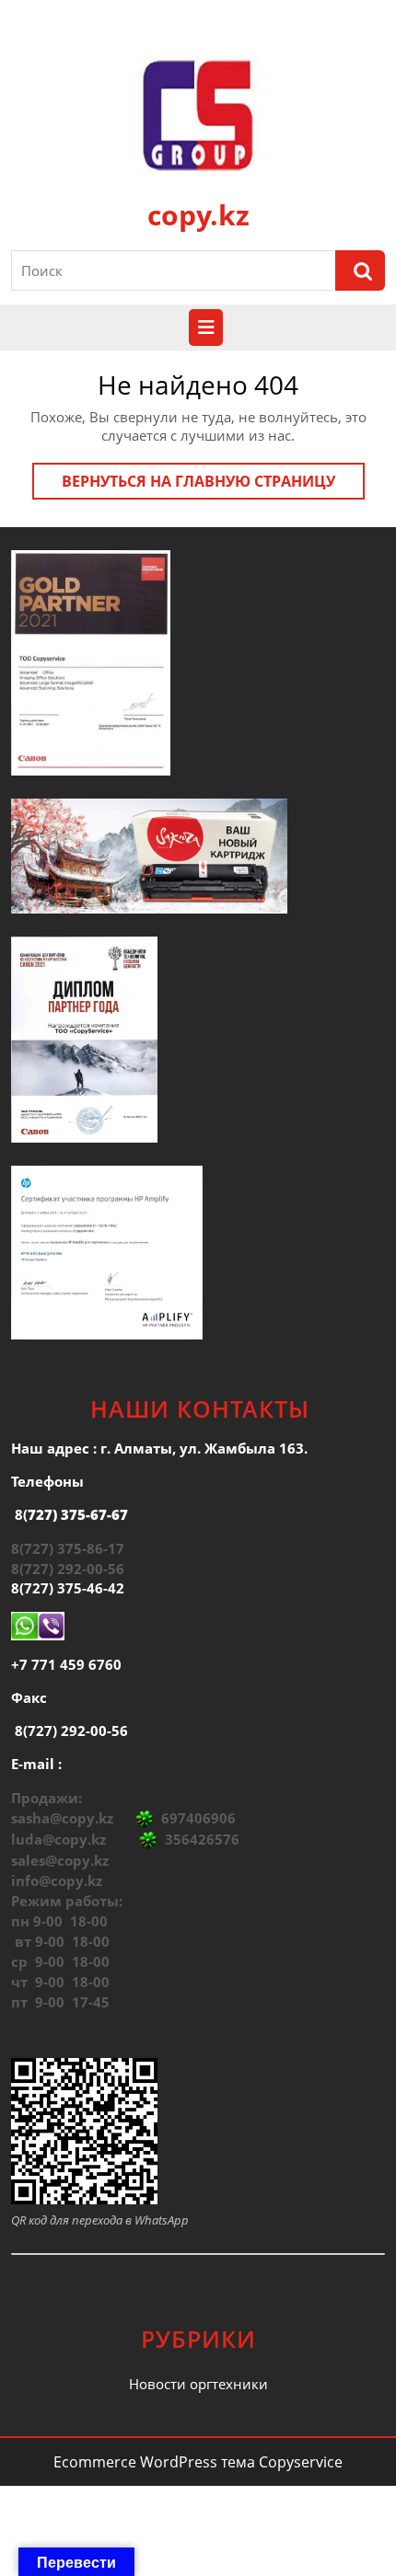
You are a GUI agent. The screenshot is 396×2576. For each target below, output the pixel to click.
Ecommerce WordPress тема (154, 2462)
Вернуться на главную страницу (213, 485)
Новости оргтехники (198, 2384)
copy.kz (198, 215)
